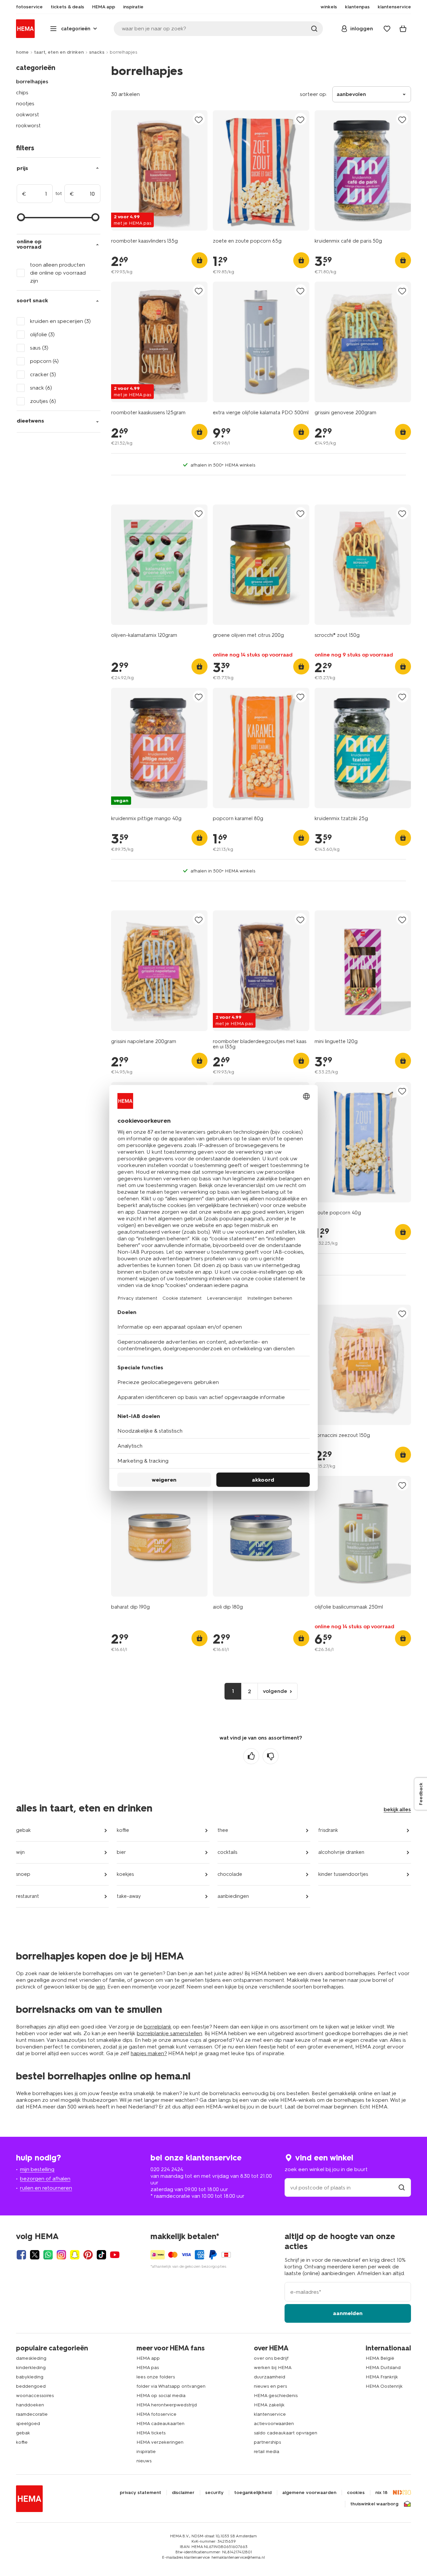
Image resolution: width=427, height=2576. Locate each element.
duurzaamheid (270, 2377)
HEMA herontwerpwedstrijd (167, 2405)
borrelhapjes (32, 81)
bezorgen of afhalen (45, 2179)
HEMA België (380, 2358)
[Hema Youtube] (115, 2255)
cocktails (227, 1852)
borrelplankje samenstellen (169, 2033)
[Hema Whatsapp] (48, 2255)
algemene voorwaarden (309, 2493)
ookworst (28, 114)
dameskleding (31, 2358)
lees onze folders (156, 2377)
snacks (97, 52)
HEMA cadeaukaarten (160, 2424)
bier (121, 1852)
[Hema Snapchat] (75, 2255)
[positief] (251, 1756)
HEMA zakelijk (269, 2405)
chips (22, 92)
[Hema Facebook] (21, 2255)
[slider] (21, 217)
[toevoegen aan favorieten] (199, 119)
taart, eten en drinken (59, 52)
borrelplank (158, 2027)
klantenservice (270, 2414)
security (214, 2493)
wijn (20, 1852)
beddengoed (31, 2386)
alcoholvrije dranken (341, 1852)
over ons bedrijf (271, 2358)
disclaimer (183, 2493)
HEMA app (148, 2358)
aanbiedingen (233, 1896)
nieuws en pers (270, 2386)
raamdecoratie (32, 2414)
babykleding (30, 2377)
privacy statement (140, 2493)
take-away (129, 1896)
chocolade (230, 1874)
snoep (23, 1874)
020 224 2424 (167, 2169)
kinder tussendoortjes (343, 1874)
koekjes (125, 1874)
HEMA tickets (151, 2433)
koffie (123, 1830)
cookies (356, 2493)
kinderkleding (31, 2368)
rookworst (28, 125)
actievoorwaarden (274, 2424)
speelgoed (28, 2424)
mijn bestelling (37, 2169)
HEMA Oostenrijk (384, 2386)
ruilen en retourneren (46, 2188)
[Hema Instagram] (61, 2255)
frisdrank (328, 1830)
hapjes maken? (149, 2053)
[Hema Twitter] (35, 2255)
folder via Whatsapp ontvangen (171, 2386)
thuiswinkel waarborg (374, 2504)
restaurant (28, 1896)
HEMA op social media (161, 2396)
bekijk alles (397, 1809)
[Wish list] (387, 29)
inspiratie (146, 2452)
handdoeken (30, 2405)
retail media (267, 2452)
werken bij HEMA (273, 2368)
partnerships (267, 2442)
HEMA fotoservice (156, 2414)
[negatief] (271, 1756)
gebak (23, 1830)
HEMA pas (148, 2368)
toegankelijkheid (253, 2493)
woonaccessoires (35, 2396)
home (22, 52)
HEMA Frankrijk (382, 2377)
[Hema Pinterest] (88, 2255)
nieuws (144, 2461)
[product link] (159, 170)
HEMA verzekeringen (160, 2442)
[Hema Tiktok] (101, 2255)
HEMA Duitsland (383, 2368)
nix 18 (381, 2493)
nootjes (25, 103)
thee (223, 1830)
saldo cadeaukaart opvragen (286, 2433)
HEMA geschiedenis (276, 2396)
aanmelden (348, 2313)
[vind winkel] (402, 2188)
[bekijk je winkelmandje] (403, 29)
